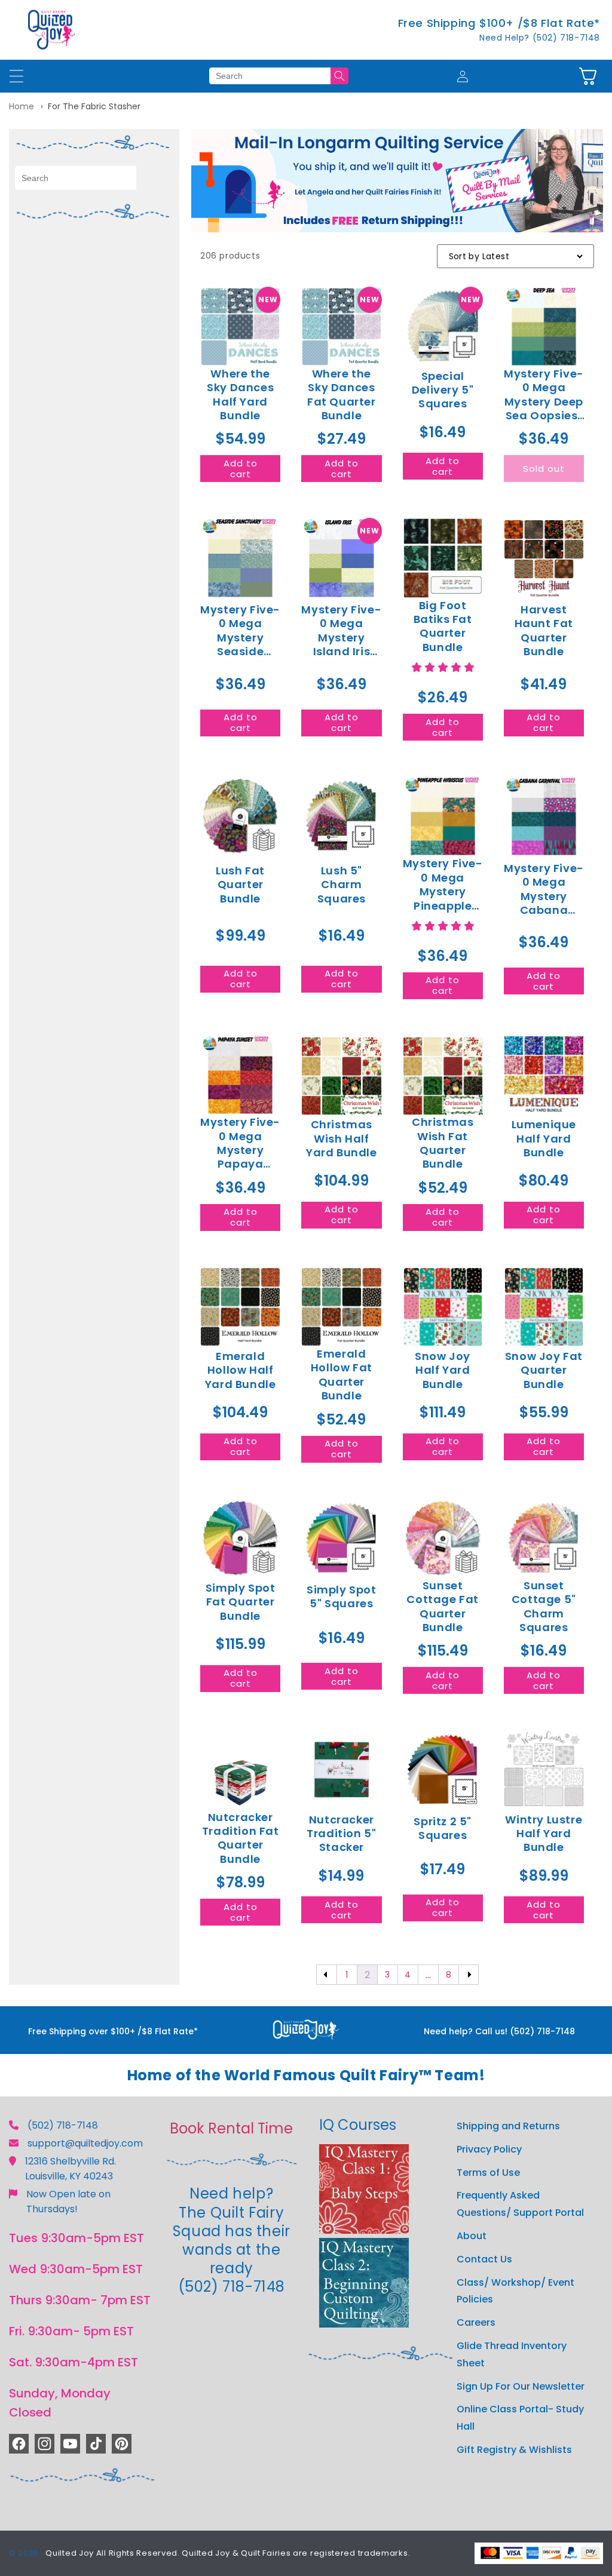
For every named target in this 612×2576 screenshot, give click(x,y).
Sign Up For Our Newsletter (521, 2386)
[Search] (339, 76)
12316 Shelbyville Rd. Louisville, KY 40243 (71, 2169)
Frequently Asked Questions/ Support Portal (520, 2204)
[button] (588, 76)
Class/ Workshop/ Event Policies (515, 2291)
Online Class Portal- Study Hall (520, 2418)
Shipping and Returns (508, 2126)
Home (22, 106)
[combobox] (270, 76)
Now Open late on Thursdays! (68, 2202)
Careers (476, 2322)
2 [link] (367, 1975)
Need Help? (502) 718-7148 (540, 38)
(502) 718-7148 (63, 2125)
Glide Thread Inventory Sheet (512, 2354)
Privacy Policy (489, 2149)
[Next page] (469, 1975)
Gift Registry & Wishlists (514, 2450)
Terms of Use (488, 2173)
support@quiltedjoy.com (85, 2143)
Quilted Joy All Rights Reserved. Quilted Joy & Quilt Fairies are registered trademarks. (228, 2553)
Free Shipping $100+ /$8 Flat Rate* (499, 23)
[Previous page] (327, 1975)
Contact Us (484, 2259)
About (472, 2236)
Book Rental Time (231, 2128)
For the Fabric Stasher (94, 106)
